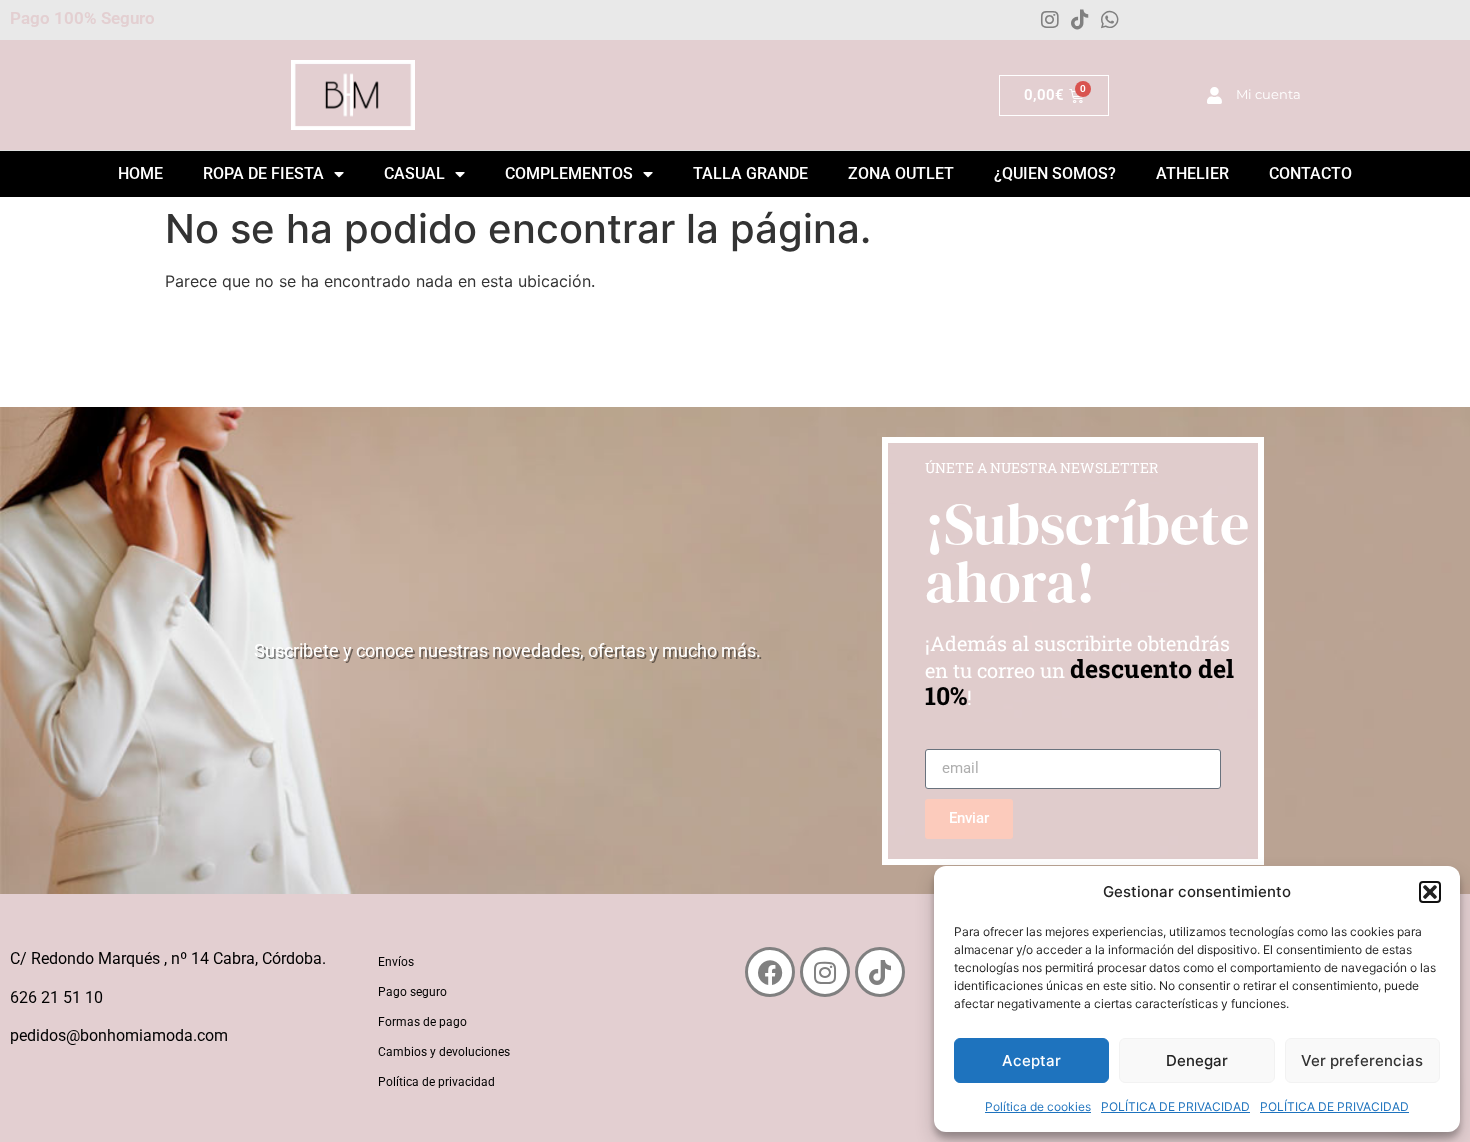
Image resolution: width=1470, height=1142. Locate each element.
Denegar (1197, 1060)
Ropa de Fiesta (263, 173)
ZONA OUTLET (901, 173)
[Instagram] (1050, 20)
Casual (414, 173)
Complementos (569, 173)
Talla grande (750, 173)
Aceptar (1031, 1060)
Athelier (1192, 173)
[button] (1430, 892)
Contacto (1310, 173)
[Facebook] (770, 972)
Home (140, 173)
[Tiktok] (1080, 20)
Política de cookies (1038, 1106)
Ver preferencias (1362, 1060)
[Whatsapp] (1110, 20)
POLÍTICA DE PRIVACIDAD (1175, 1106)
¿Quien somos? (1055, 173)
